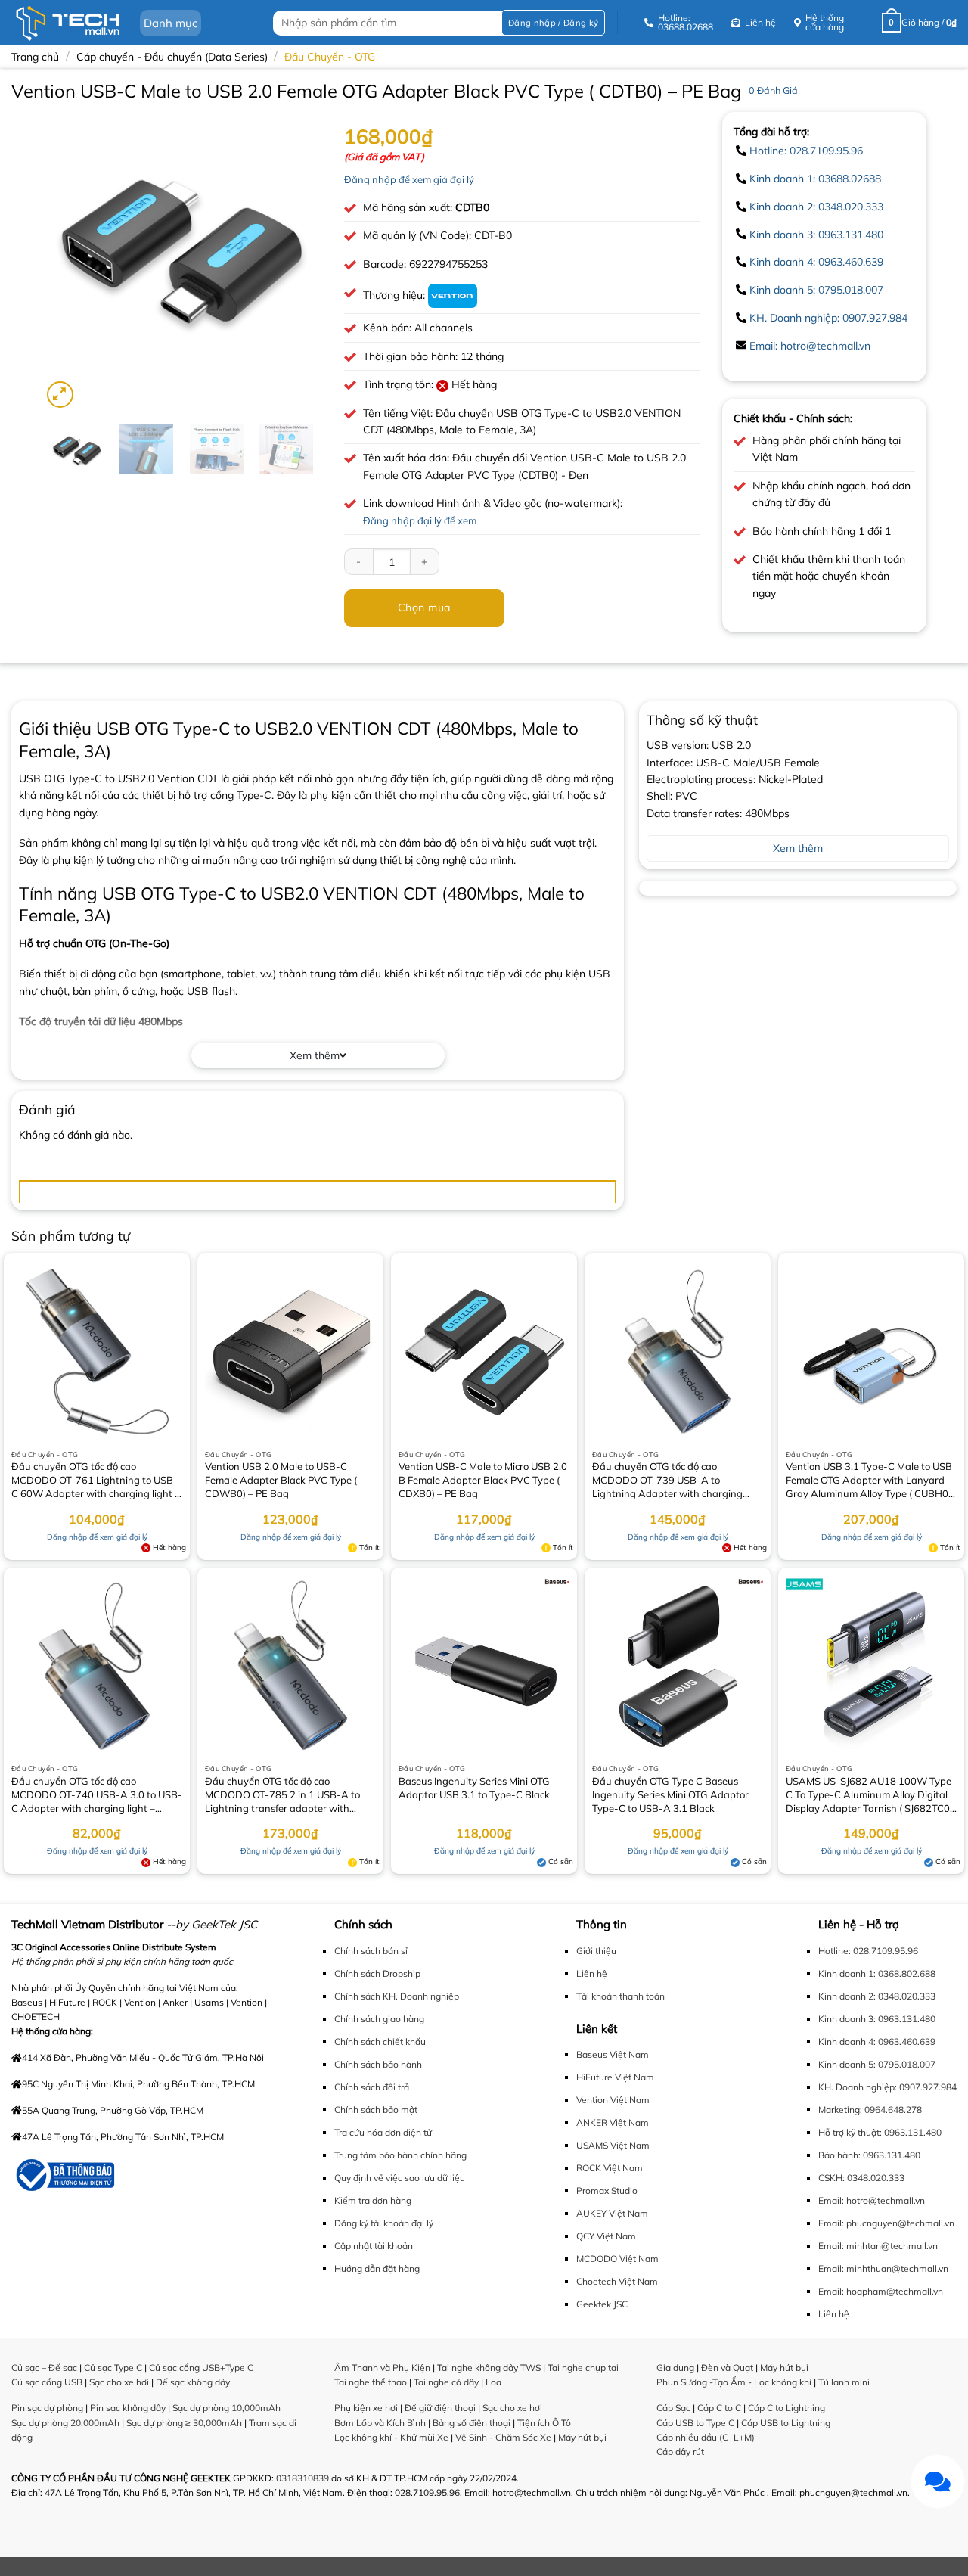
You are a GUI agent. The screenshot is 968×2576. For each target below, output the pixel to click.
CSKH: (831, 2178)
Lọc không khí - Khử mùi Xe (391, 2437)
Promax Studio (607, 2191)
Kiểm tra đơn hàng (373, 2200)
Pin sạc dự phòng (47, 2408)
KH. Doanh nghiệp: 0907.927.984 (828, 318)
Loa (493, 2382)
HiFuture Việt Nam (615, 2077)
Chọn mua (424, 607)
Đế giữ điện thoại (440, 2408)
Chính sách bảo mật (376, 2110)
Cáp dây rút (680, 2452)
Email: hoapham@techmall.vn (881, 2291)
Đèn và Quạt (727, 2368)
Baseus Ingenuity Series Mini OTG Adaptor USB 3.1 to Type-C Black (474, 1788)
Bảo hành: (839, 2155)
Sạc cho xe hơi (119, 2382)
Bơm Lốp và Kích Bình (380, 2423)
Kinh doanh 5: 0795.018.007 (816, 290)
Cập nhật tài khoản (374, 2246)
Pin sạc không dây (128, 2408)
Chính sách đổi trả (372, 2087)
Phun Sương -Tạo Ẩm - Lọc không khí (734, 2382)
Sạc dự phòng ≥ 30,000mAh (184, 2423)
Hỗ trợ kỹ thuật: (850, 2132)
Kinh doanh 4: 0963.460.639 (816, 262)
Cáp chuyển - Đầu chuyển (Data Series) (172, 57)
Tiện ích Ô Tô (544, 2423)
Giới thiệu (596, 1951)
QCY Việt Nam (606, 2236)
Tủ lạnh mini (844, 2382)
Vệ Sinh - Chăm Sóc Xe (503, 2437)
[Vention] (453, 295)
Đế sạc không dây (193, 2382)
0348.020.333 (876, 2178)
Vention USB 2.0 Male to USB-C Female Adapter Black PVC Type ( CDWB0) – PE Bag (281, 1480)
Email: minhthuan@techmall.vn (883, 2268)
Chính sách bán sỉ (371, 1951)
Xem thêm (315, 1055)
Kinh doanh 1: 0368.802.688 (877, 1973)
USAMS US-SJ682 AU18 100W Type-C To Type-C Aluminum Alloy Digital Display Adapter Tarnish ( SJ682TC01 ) (871, 1796)
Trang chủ (35, 57)
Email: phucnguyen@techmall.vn (886, 2223)
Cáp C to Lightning (786, 2408)
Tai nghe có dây (446, 2382)
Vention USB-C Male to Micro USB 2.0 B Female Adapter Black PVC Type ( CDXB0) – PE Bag (483, 1480)
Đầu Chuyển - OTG (330, 57)
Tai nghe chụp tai (583, 2368)
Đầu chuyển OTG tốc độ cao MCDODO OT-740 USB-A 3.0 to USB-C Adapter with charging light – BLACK (97, 1796)
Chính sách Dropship (377, 1973)
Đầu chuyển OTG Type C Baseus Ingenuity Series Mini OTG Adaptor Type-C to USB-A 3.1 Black (670, 1794)
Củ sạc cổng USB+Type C (201, 2368)
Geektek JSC (602, 2304)
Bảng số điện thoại (472, 2423)
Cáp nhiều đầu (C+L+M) (706, 2437)
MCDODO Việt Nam (617, 2259)
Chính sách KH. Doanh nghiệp (397, 1996)
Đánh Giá (773, 90)
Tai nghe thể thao (371, 2382)
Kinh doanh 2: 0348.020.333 (816, 207)
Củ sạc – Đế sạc (44, 2368)
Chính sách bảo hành (378, 2064)
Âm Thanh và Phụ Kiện (382, 2368)
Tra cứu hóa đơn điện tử (383, 2132)
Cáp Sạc (673, 2408)
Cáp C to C (719, 2408)
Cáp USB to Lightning (786, 2423)
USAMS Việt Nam (613, 2145)
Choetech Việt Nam (617, 2281)
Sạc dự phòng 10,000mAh (226, 2408)
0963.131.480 (913, 2132)
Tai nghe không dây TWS (489, 2368)
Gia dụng (675, 2368)
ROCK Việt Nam (610, 2168)
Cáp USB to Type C (695, 2423)
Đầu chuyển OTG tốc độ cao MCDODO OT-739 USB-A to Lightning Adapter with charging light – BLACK (667, 1481)
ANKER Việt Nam (613, 2122)
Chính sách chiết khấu (380, 2042)
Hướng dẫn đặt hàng (377, 2268)
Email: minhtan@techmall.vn (878, 2246)
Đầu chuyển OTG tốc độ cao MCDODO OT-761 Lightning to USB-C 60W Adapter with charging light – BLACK (96, 1481)
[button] (553, 23)
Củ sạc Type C (113, 2368)
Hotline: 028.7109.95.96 (806, 151)
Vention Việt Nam (613, 2100)
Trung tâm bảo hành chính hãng (400, 2155)
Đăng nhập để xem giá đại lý (409, 179)
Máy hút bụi (582, 2437)
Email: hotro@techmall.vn (810, 346)
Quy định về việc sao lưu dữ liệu (400, 2178)
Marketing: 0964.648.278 (870, 2110)
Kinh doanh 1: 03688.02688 (815, 179)
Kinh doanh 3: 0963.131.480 (816, 235)
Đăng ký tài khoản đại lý (384, 2223)
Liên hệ (592, 1973)
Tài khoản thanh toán (621, 1996)
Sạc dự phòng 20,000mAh (65, 2423)
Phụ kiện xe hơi (366, 2408)
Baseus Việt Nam (613, 2054)
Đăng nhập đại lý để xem (420, 520)
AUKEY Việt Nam (612, 2213)
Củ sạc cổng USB (47, 2382)
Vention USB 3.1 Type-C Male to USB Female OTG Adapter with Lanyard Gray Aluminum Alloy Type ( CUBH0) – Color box (869, 1481)
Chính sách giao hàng (379, 2019)
